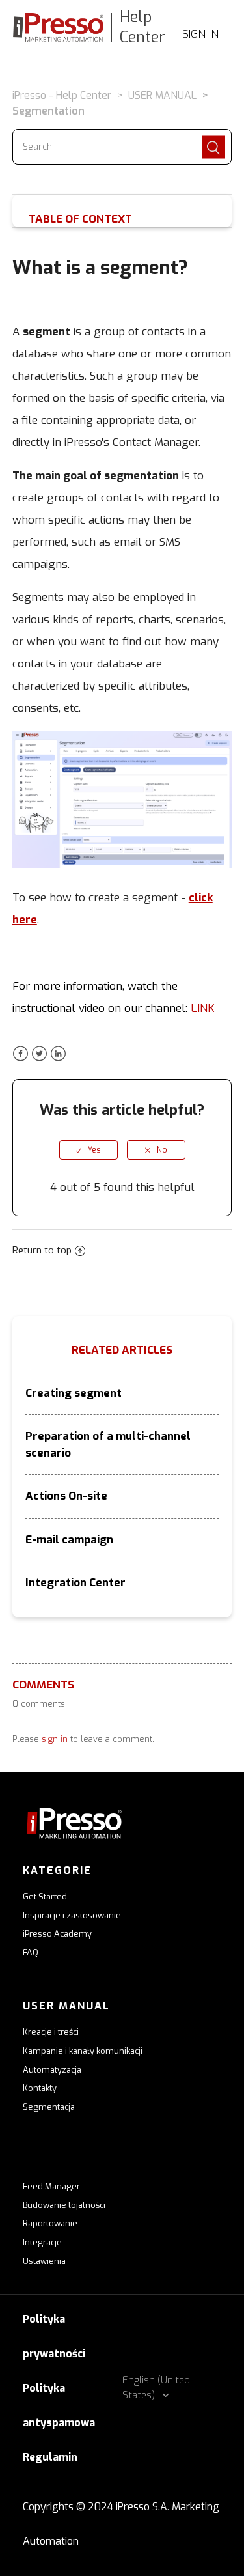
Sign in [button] (200, 34)
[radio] (88, 1150)
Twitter (39, 1054)
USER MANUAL (162, 95)
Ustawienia (44, 2261)
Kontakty (40, 2088)
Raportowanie (50, 2223)
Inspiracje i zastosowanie (72, 1915)
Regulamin (50, 2457)
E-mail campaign (69, 1540)
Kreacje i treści (51, 2032)
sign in (55, 1739)
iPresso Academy (57, 1934)
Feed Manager (51, 2186)
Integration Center (75, 1583)
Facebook (20, 1054)
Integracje (42, 2242)
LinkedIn (58, 1054)
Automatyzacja (52, 2070)
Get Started (45, 1897)
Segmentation (48, 111)
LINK (203, 1008)
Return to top (42, 1250)
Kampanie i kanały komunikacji (83, 2051)
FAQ (31, 1953)
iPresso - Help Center (62, 95)
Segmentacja (49, 2107)
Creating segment (74, 1393)
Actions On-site (66, 1496)
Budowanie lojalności (64, 2205)
